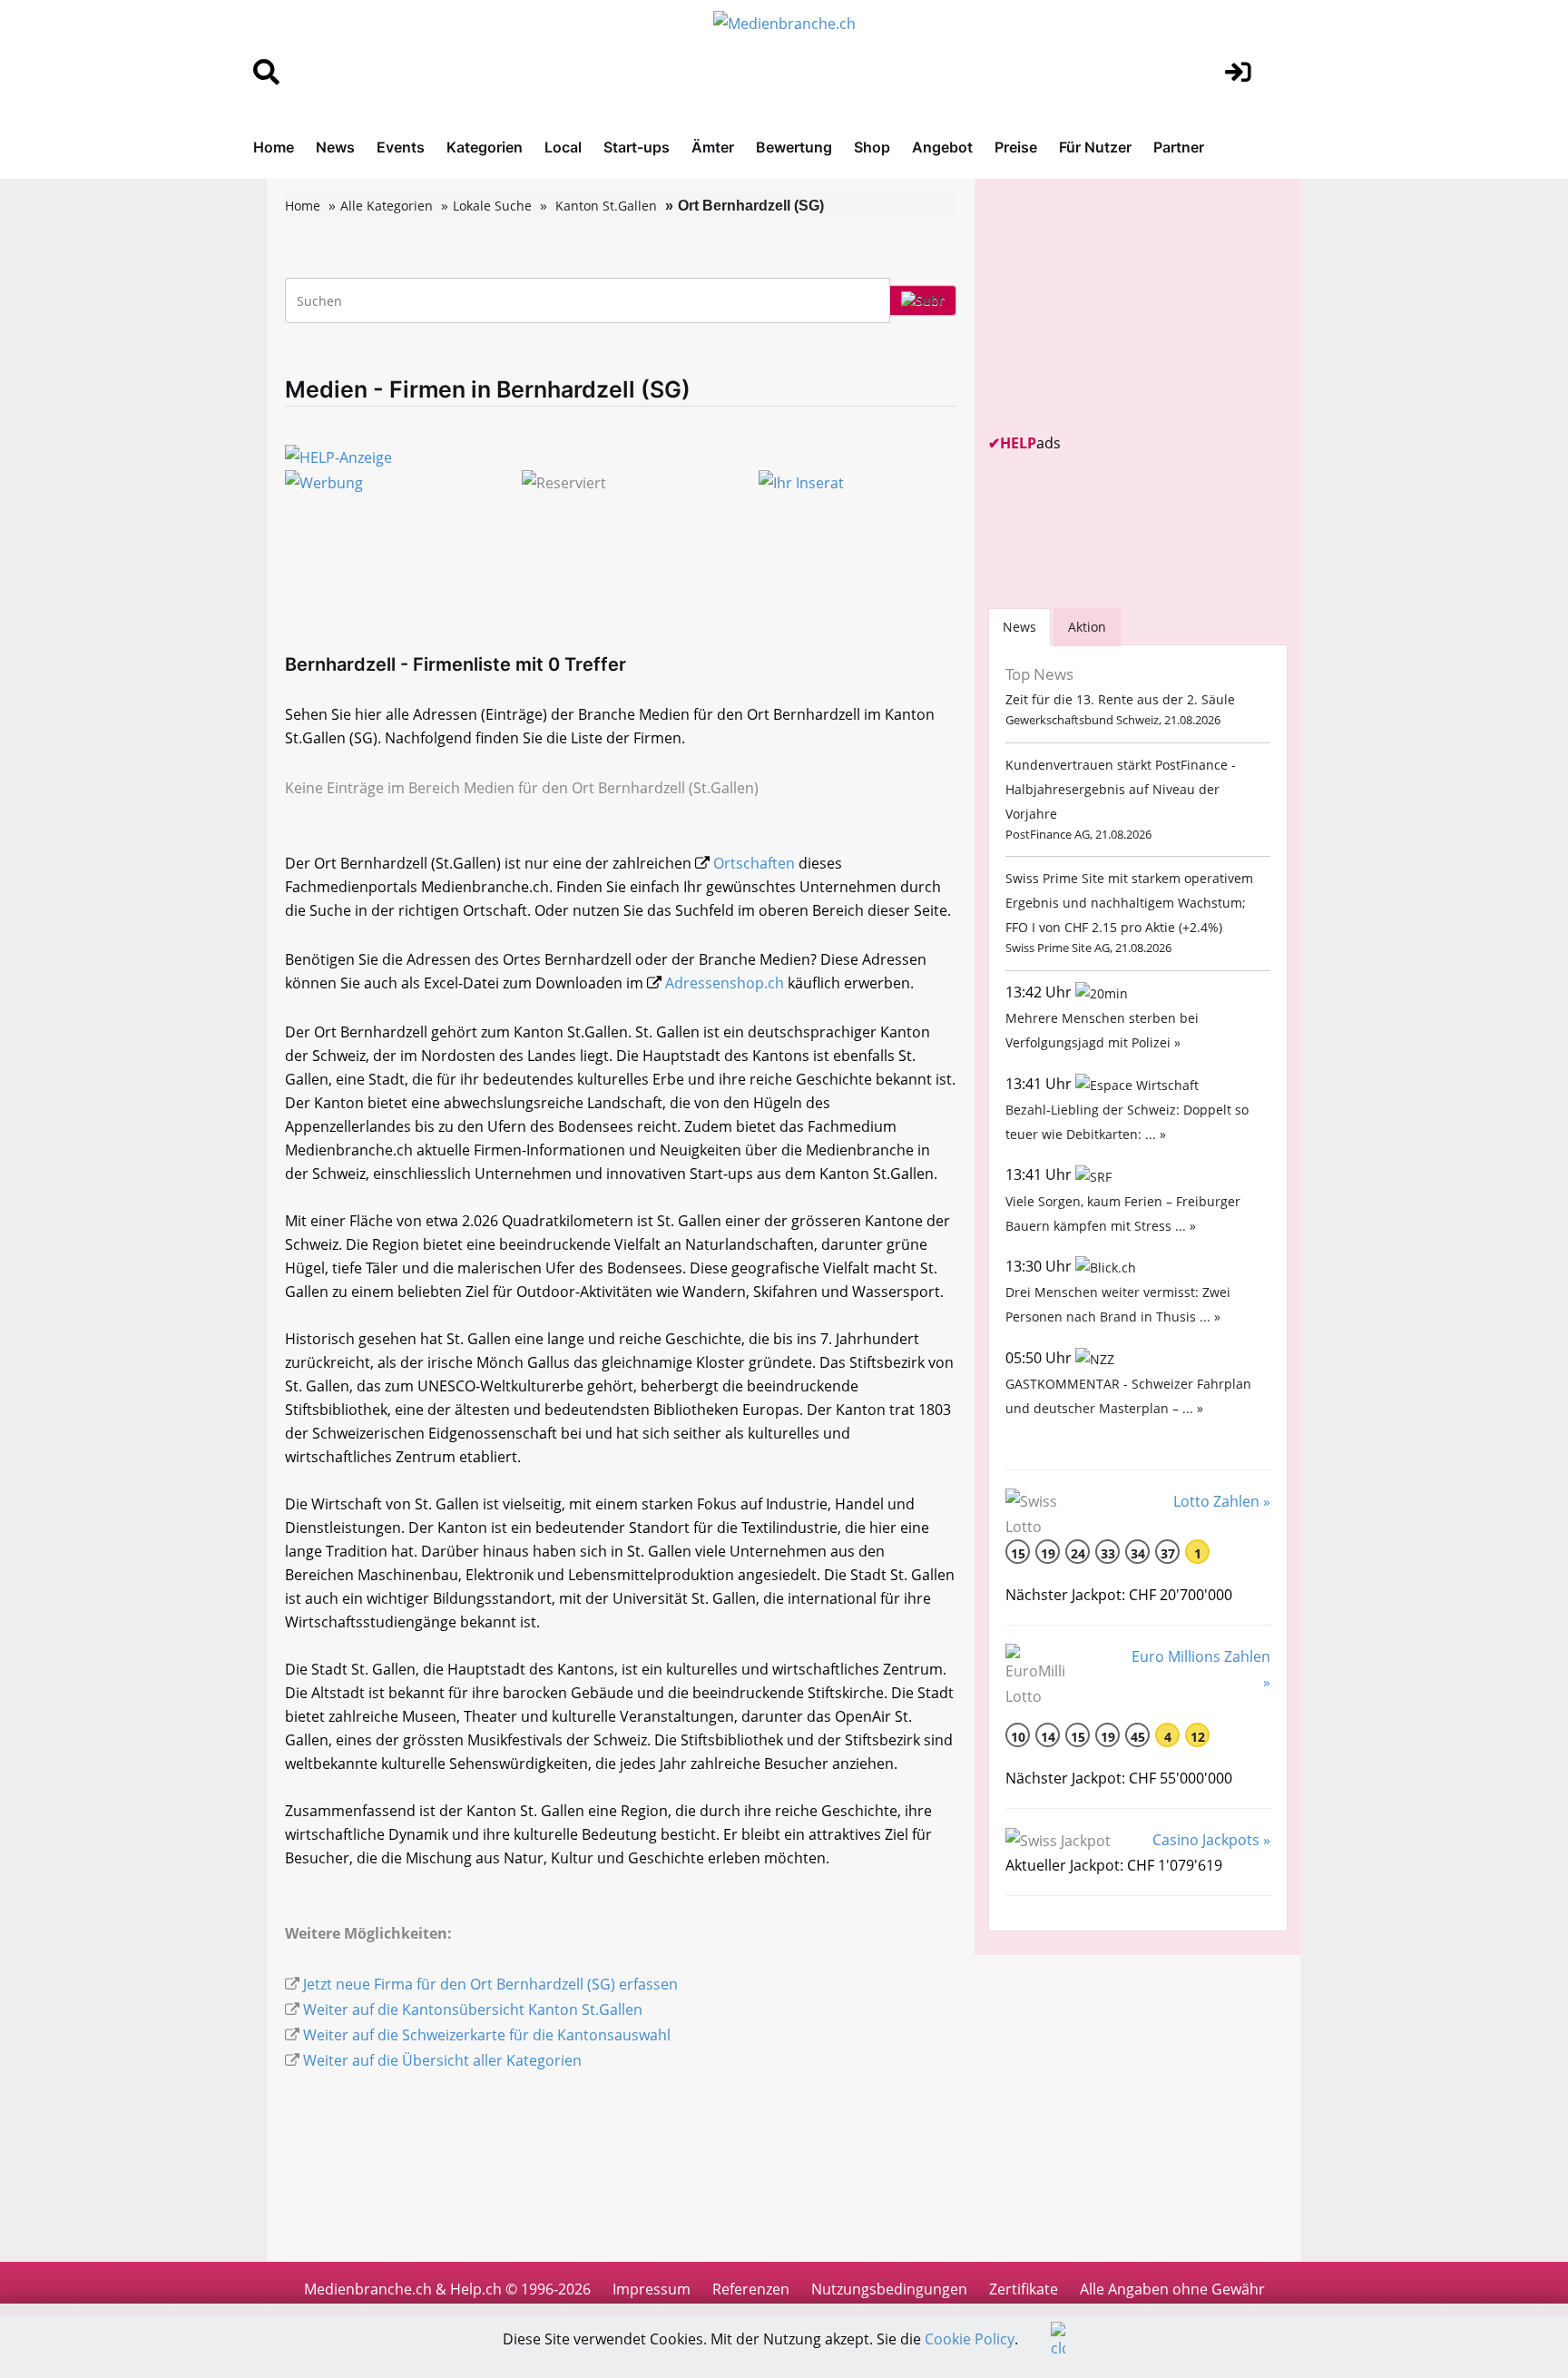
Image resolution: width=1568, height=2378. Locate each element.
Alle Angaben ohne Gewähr (1172, 2289)
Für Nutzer (1095, 147)
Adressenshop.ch (725, 983)
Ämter (713, 147)
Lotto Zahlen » (1222, 1501)
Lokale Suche (492, 206)
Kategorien (485, 147)
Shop (872, 147)
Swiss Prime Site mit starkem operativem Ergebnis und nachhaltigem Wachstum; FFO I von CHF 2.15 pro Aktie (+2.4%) (1129, 903)
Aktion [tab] (1087, 627)
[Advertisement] (1124, 306)
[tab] (1019, 627)
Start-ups (637, 147)
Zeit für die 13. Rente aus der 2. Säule (1120, 699)
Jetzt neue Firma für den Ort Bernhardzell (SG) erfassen (490, 1984)
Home (274, 147)
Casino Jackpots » (1211, 1840)
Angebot (942, 147)
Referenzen (751, 2289)
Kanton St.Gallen (606, 206)
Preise (1016, 147)
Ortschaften (754, 863)
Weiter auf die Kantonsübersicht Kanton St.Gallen (473, 2010)
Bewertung (794, 147)
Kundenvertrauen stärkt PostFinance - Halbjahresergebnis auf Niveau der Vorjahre (1121, 789)
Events (401, 147)
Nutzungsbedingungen (889, 2289)
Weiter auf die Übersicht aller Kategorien (442, 2060)
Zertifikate (1024, 2289)
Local (563, 147)
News (335, 147)
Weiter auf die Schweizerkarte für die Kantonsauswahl (487, 2035)
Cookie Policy (970, 2339)
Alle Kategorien (387, 206)
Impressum (652, 2289)
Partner (1179, 147)
